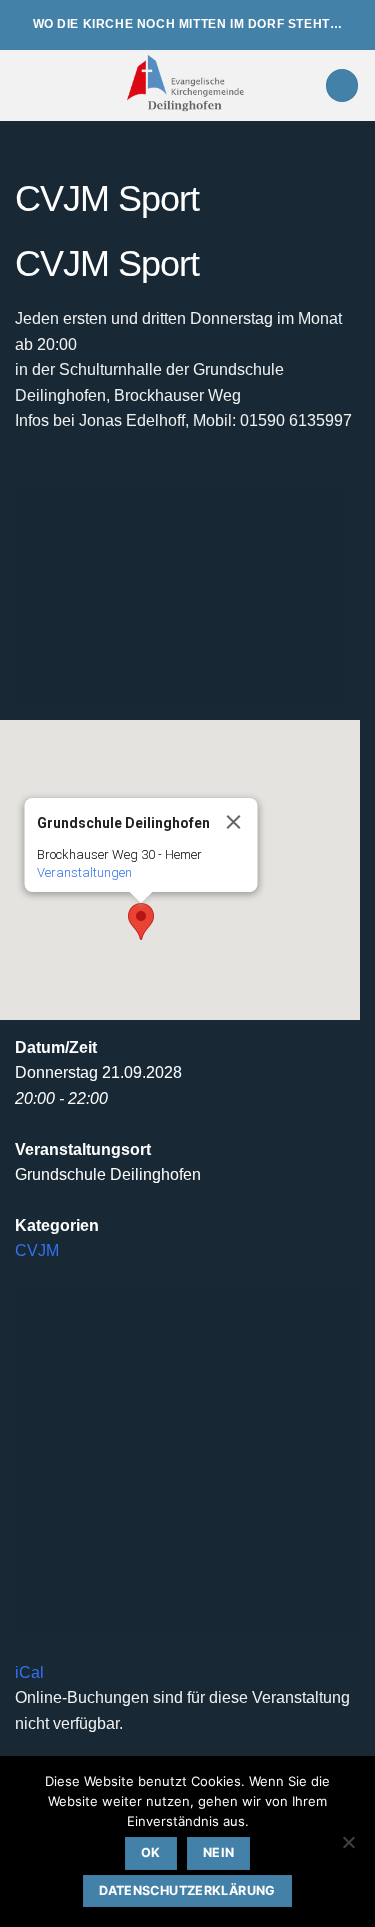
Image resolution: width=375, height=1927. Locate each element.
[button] (27, 85)
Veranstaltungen (84, 872)
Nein (219, 1852)
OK (151, 1852)
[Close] (234, 822)
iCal (29, 1672)
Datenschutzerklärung (187, 1890)
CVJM (37, 1250)
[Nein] (348, 1848)
